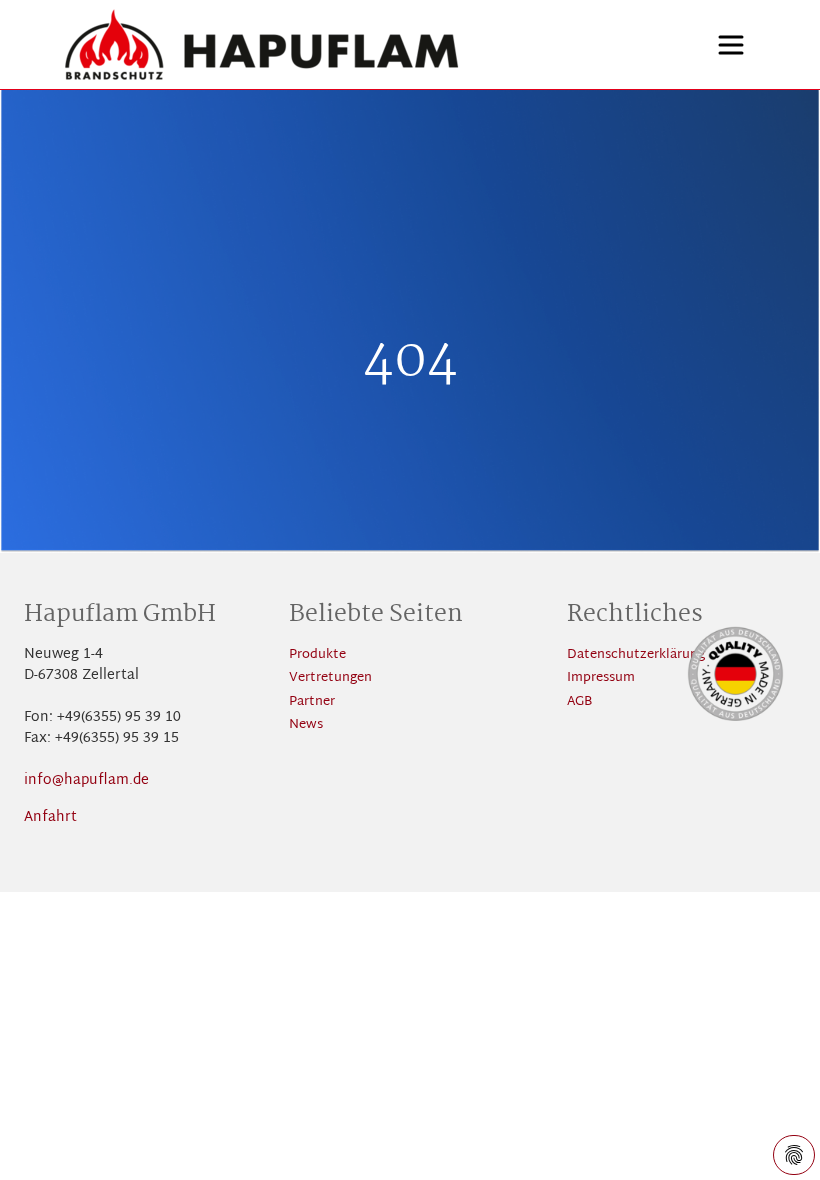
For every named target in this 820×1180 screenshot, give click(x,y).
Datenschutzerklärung (636, 655)
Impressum (601, 678)
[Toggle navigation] (731, 45)
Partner (312, 702)
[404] (340, 44)
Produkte (317, 655)
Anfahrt (50, 817)
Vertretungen (330, 678)
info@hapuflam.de (86, 780)
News (306, 725)
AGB (579, 702)
